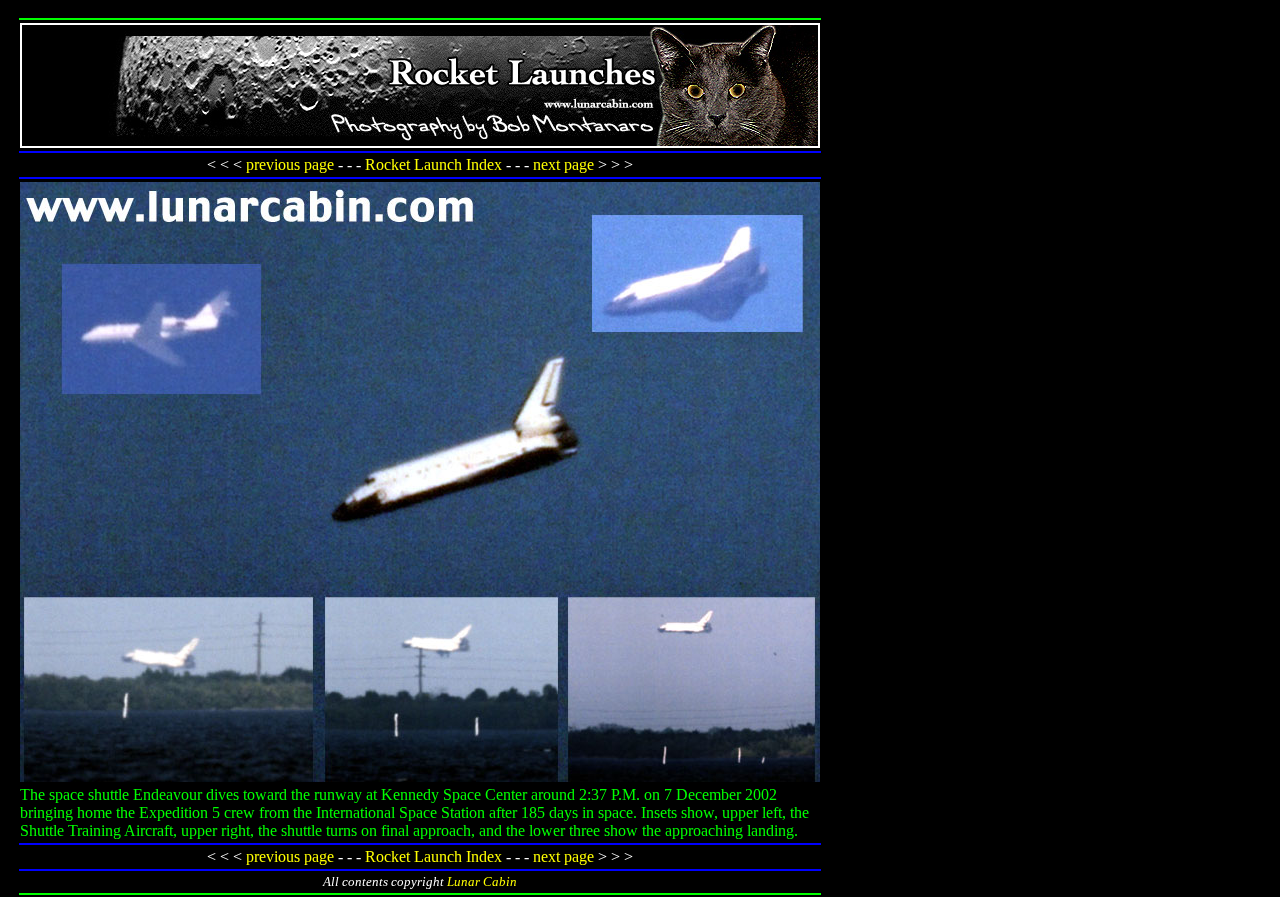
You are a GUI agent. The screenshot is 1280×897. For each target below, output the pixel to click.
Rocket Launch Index (433, 164)
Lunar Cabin (482, 881)
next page (563, 164)
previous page (290, 164)
